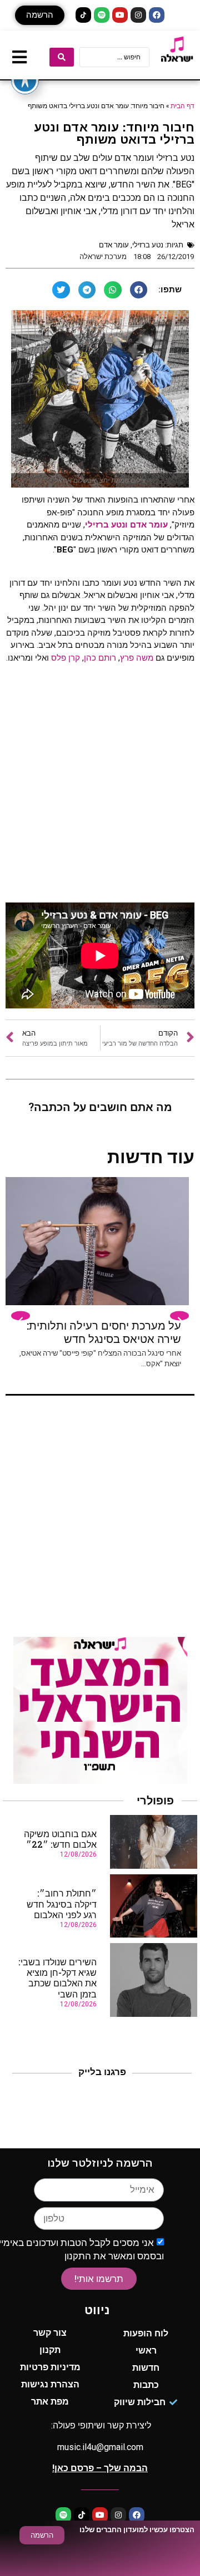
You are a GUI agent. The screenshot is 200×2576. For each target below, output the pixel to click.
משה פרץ (138, 658)
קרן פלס (66, 658)
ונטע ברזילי (106, 525)
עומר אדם (114, 245)
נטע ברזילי (148, 245)
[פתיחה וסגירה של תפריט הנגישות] (25, 80)
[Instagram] (138, 15)
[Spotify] (102, 15)
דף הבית (182, 105)
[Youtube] (120, 15)
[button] (40, 15)
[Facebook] (157, 15)
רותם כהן (100, 658)
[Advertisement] (100, 787)
